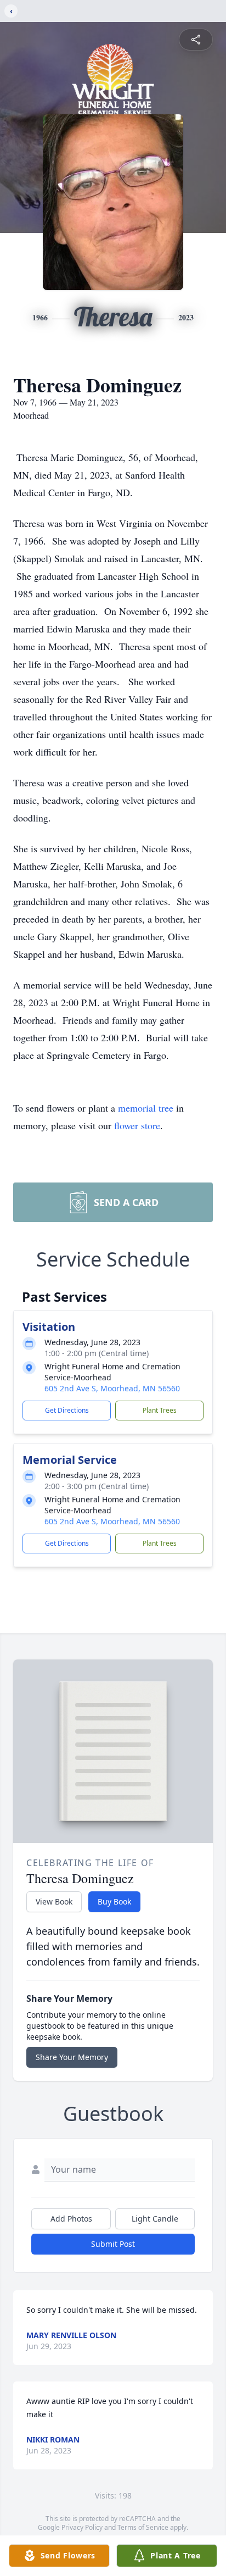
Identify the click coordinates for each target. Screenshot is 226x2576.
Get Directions (67, 1410)
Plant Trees (160, 1410)
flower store (137, 1125)
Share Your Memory (72, 2057)
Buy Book (114, 1902)
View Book (54, 1902)
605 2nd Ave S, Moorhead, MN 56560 (112, 1388)
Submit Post (113, 2244)
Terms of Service (143, 2527)
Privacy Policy (82, 2527)
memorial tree (146, 1108)
